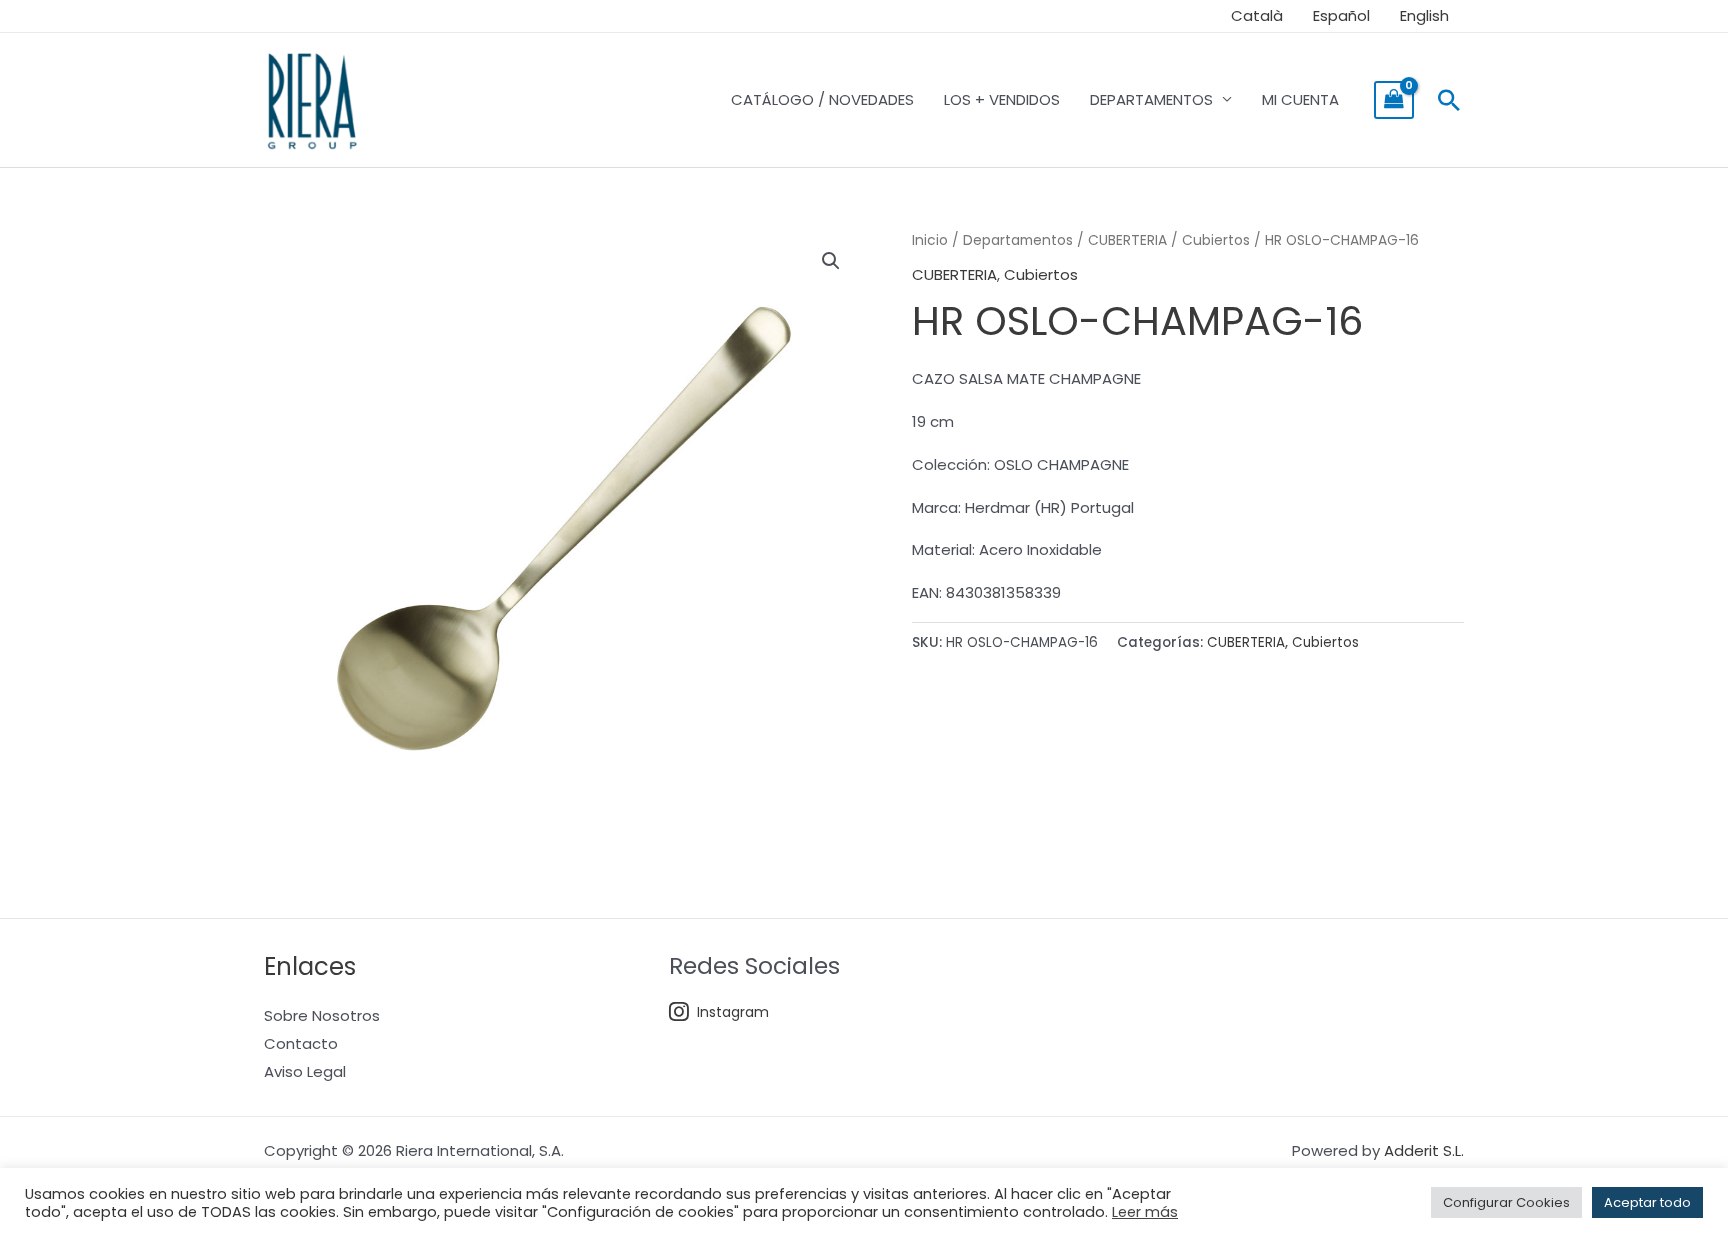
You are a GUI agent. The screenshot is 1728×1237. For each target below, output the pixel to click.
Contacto (301, 1043)
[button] (1449, 100)
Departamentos (1018, 240)
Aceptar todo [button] (1647, 1202)
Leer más (1145, 1212)
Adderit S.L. (1424, 1150)
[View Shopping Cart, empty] (1394, 100)
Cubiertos (1216, 240)
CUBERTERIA (1127, 240)
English (1424, 15)
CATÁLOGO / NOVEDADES (822, 99)
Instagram (733, 1012)
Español (1341, 15)
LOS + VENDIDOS (1002, 99)
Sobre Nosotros (322, 1015)
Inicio (930, 240)
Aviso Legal (305, 1071)
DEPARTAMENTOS (1151, 99)
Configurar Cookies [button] (1506, 1202)
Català (1257, 15)
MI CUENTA (1300, 99)
